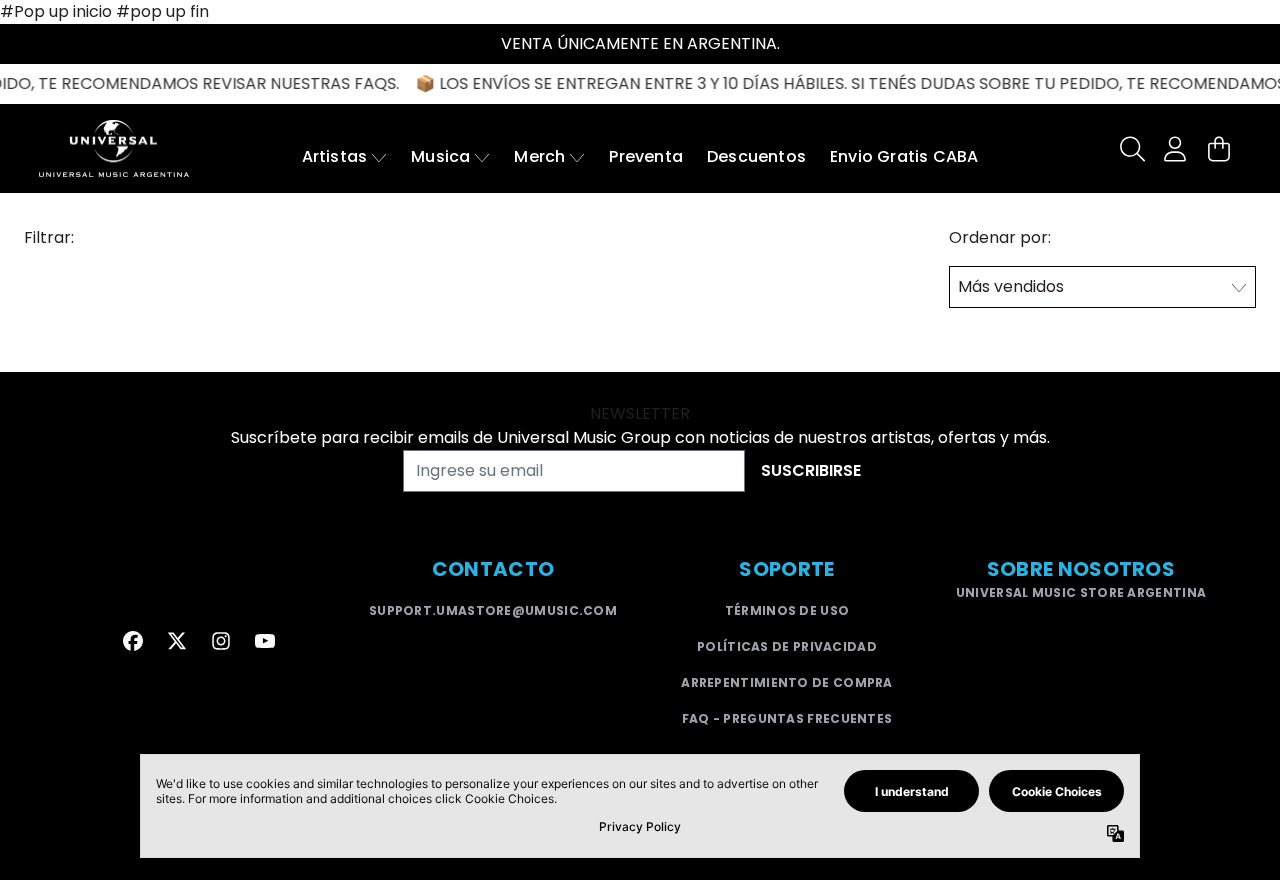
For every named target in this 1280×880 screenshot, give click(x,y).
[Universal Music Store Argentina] (114, 148)
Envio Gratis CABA (904, 156)
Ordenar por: (1000, 237)
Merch (539, 156)
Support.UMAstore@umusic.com (493, 610)
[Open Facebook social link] (133, 641)
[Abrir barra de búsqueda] (1131, 149)
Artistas (335, 156)
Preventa (646, 156)
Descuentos (756, 156)
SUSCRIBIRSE (811, 470)
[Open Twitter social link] (177, 641)
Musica (440, 156)
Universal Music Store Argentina (1081, 592)
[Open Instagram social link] (221, 641)
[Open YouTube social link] (265, 641)
